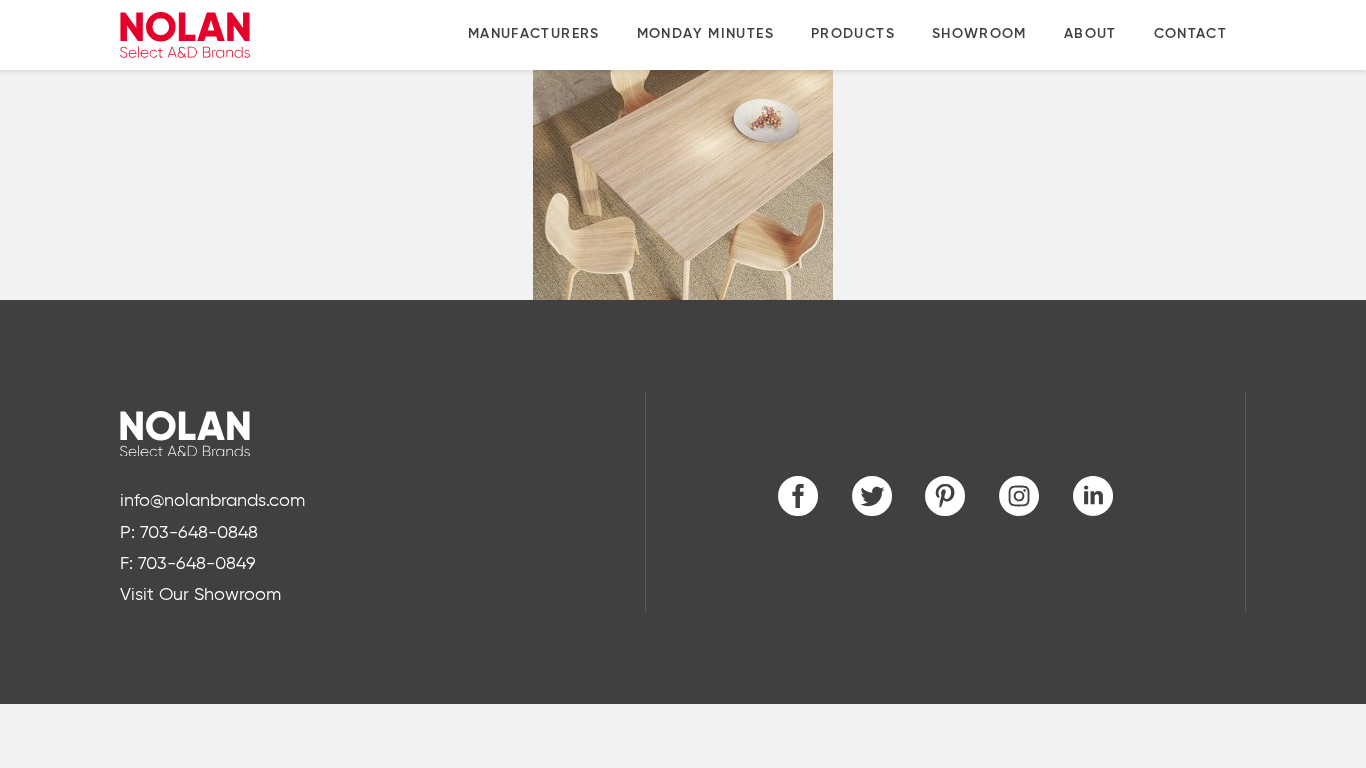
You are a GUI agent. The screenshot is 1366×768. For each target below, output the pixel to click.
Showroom (979, 34)
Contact (1191, 34)
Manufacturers (534, 34)
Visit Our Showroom (200, 595)
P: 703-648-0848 (189, 533)
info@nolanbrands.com (212, 501)
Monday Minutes (705, 34)
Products (853, 34)
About (1090, 34)
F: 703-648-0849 (188, 564)
